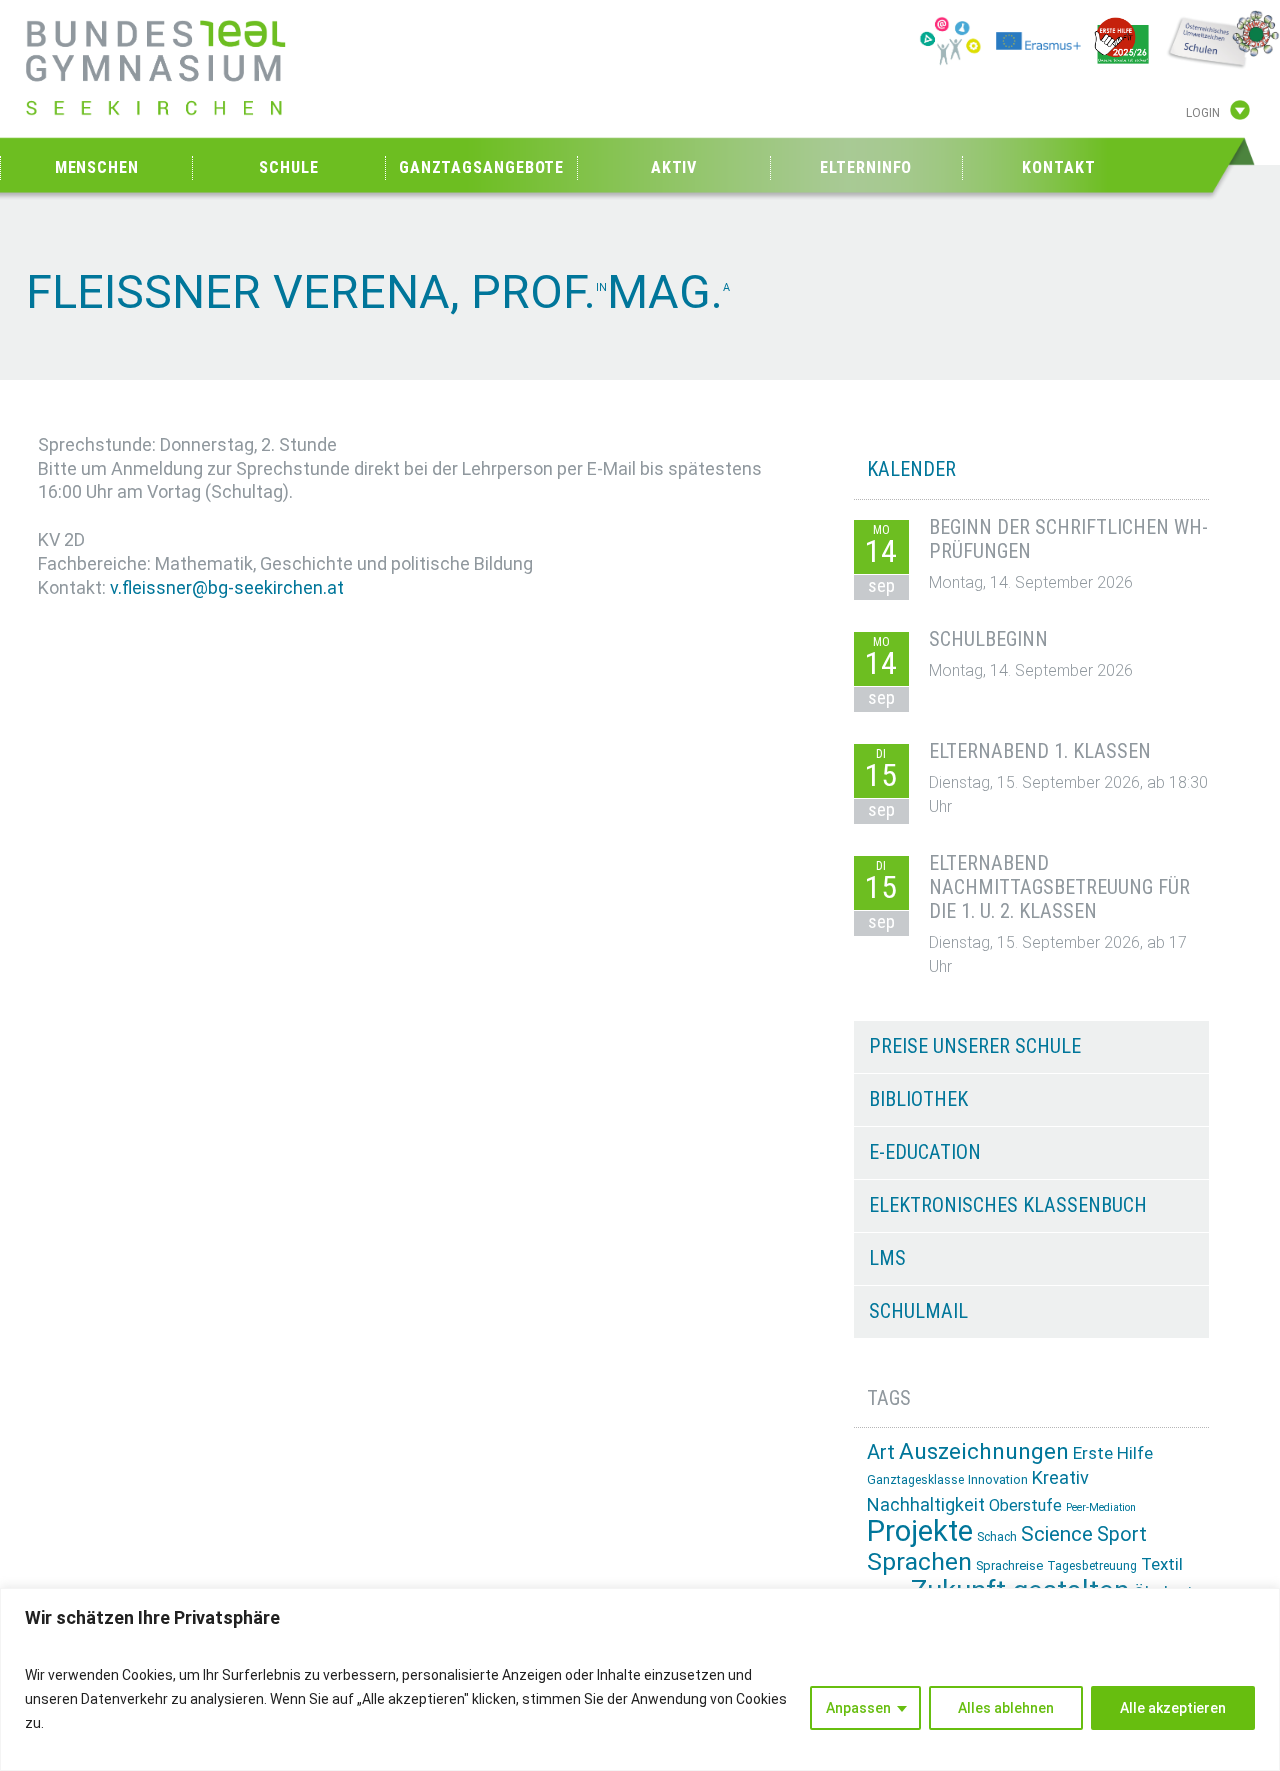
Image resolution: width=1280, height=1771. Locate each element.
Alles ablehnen (1006, 1708)
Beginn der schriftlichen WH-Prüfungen (1068, 539)
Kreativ (1060, 1477)
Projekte (920, 1531)
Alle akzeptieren (1173, 1708)
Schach (997, 1537)
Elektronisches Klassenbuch (1008, 1205)
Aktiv (674, 167)
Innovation (998, 1479)
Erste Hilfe (1113, 1453)
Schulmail (918, 1311)
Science (1057, 1534)
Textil (1162, 1564)
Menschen (97, 167)
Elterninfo (866, 167)
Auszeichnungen (984, 1451)
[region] (640, 1679)
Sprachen (919, 1561)
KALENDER (911, 469)
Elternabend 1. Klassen (1040, 751)
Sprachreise (1009, 1565)
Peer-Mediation (1101, 1507)
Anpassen (858, 1708)
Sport (1122, 1534)
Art (881, 1452)
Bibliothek (918, 1099)
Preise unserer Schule (975, 1046)
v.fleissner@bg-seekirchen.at (227, 587)
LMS (887, 1258)
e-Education (925, 1152)
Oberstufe (1025, 1505)
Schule (288, 167)
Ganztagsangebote (481, 167)
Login (1203, 113)
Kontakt (1058, 167)
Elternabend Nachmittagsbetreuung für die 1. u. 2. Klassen (1059, 887)
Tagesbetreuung (1092, 1566)
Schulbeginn (988, 639)
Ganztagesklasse (915, 1480)
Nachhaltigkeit (926, 1504)
